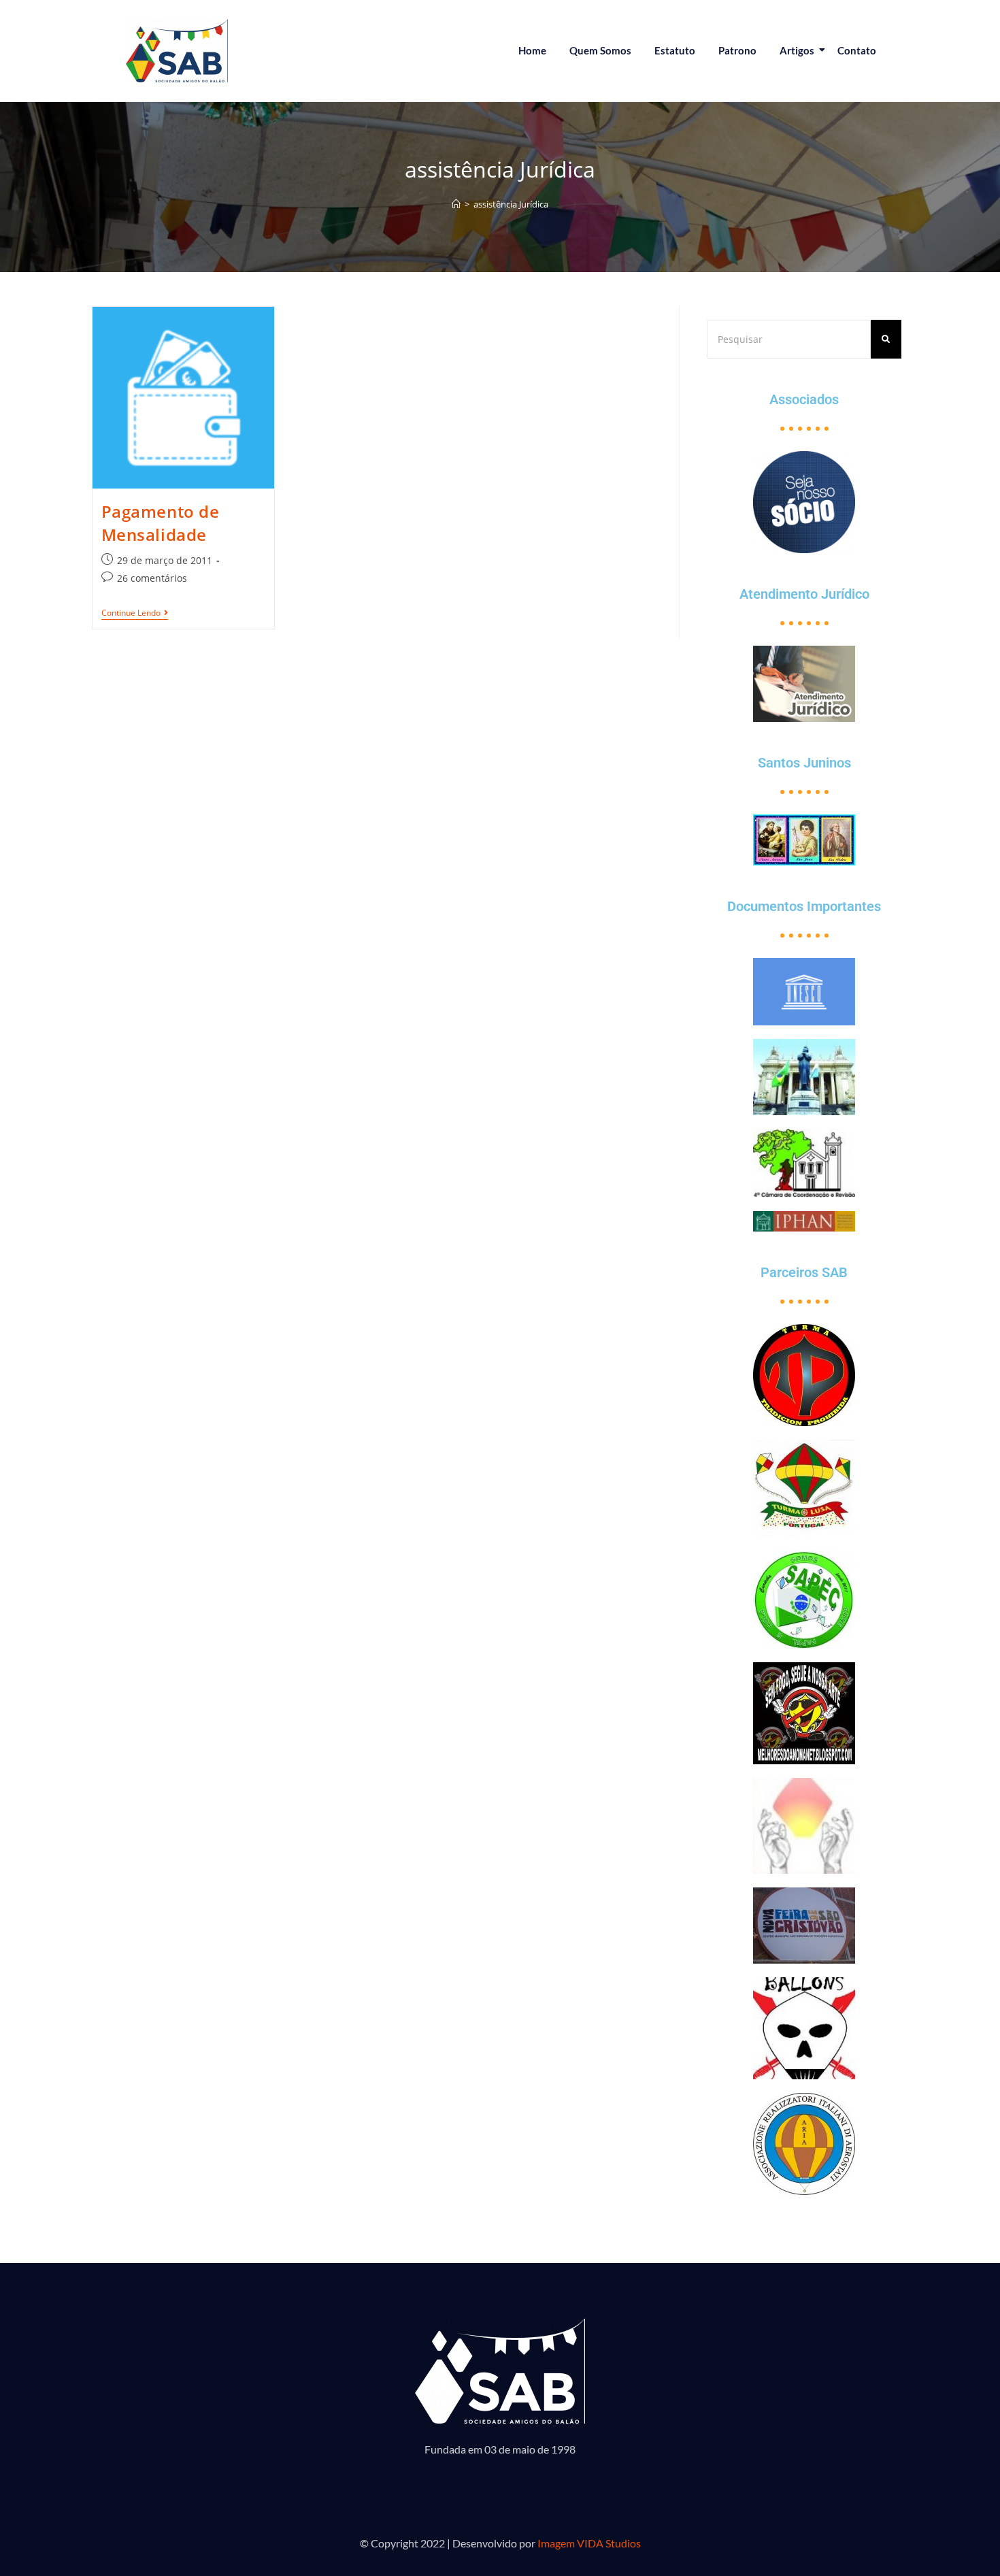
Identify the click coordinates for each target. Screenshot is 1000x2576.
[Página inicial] (456, 204)
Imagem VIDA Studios (589, 2543)
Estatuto (675, 50)
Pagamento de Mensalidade (161, 523)
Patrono (737, 50)
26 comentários (152, 578)
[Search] (886, 339)
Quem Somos (600, 50)
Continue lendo (135, 613)
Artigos (797, 50)
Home (532, 50)
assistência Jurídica (511, 204)
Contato (857, 50)
